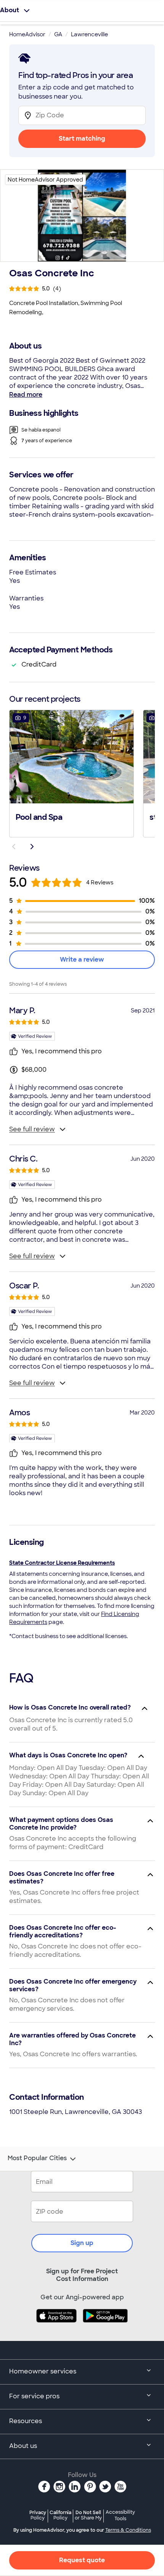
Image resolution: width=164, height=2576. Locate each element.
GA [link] (58, 34)
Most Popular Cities (37, 2158)
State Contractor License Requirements (62, 1563)
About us (23, 2446)
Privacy (38, 2515)
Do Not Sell (88, 2515)
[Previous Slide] (14, 847)
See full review (32, 1129)
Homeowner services (43, 2371)
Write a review (82, 960)
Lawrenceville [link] (89, 34)
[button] (72, 773)
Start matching (82, 139)
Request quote (82, 2560)
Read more (26, 395)
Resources (26, 2421)
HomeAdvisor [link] (27, 34)
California (60, 2515)
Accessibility (120, 2516)
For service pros (34, 2396)
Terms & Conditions (128, 2530)
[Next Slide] (32, 847)
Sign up (82, 2243)
